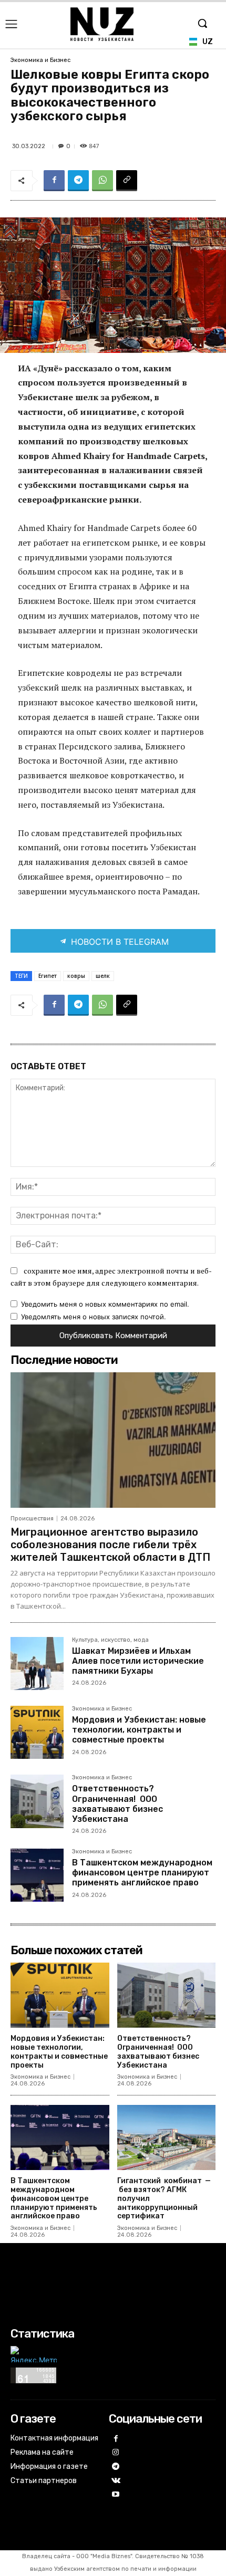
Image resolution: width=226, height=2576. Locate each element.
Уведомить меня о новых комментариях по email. (105, 1304)
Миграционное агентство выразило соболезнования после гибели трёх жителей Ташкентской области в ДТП (110, 1545)
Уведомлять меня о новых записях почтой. (94, 1317)
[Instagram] (116, 2453)
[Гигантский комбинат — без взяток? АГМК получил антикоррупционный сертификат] (167, 2137)
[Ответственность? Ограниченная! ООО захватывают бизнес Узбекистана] (37, 1801)
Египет (48, 976)
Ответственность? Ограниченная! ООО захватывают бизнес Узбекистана (117, 1804)
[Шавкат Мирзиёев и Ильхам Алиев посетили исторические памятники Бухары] (37, 1664)
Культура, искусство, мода (110, 1640)
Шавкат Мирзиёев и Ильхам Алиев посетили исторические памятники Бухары (138, 1661)
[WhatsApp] (102, 181)
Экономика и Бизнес (40, 60)
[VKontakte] (116, 2481)
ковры (76, 976)
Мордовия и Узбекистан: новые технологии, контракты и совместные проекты (139, 1730)
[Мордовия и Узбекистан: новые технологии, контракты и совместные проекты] (37, 1732)
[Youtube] (116, 2495)
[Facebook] (54, 181)
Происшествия (32, 1519)
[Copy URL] (127, 181)
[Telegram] (78, 181)
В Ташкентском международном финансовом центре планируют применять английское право (142, 1873)
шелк (103, 976)
